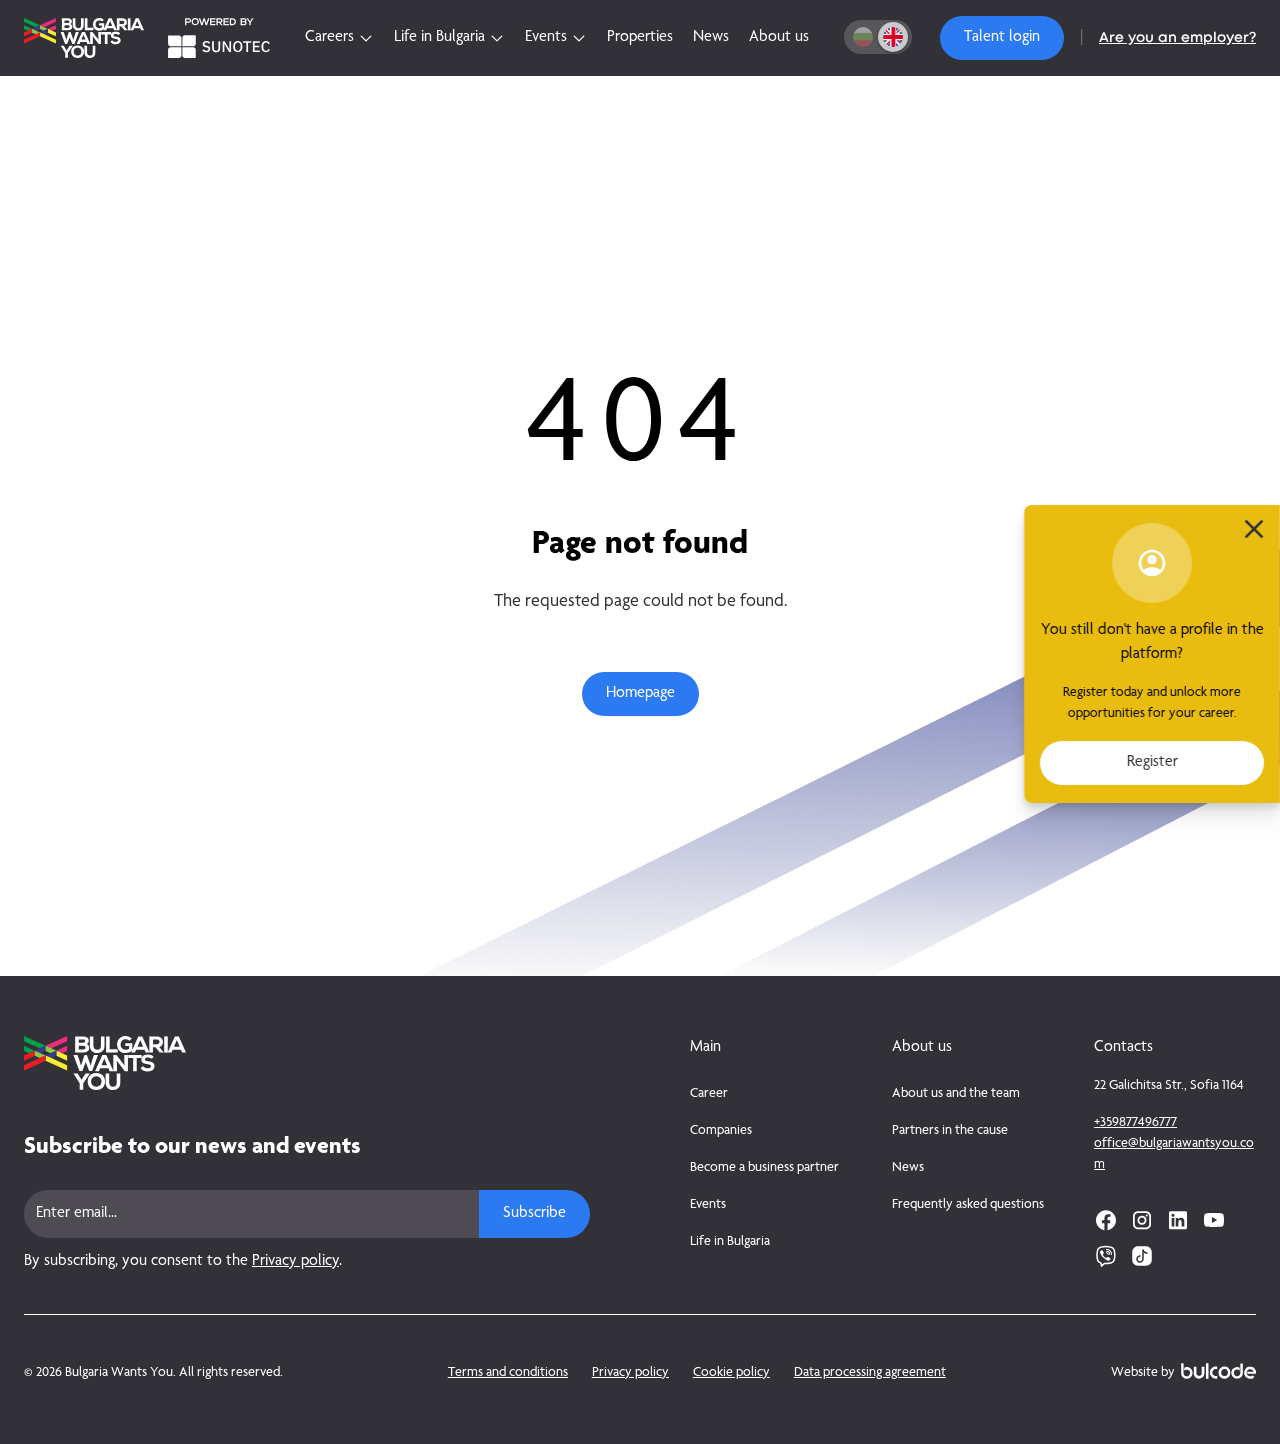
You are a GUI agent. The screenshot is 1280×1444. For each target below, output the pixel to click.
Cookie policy (731, 1373)
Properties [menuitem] (640, 38)
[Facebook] (1106, 1220)
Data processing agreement (870, 1373)
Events (708, 1205)
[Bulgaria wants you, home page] (307, 1063)
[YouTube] (1214, 1220)
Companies (721, 1131)
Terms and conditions (508, 1373)
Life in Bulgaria (730, 1242)
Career (709, 1094)
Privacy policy (295, 1262)
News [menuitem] (711, 38)
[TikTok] (1142, 1256)
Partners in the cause (950, 1131)
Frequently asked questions (968, 1205)
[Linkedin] (1178, 1220)
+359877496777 (1135, 1123)
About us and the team (956, 1094)
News (908, 1168)
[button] (1002, 38)
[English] (893, 37)
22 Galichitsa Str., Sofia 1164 (1169, 1086)
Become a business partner (764, 1168)
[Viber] (1106, 1256)
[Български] (863, 37)
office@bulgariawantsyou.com (1174, 1154)
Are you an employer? (1177, 38)
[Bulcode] (1218, 1371)
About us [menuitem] (779, 38)
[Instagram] (1142, 1220)
